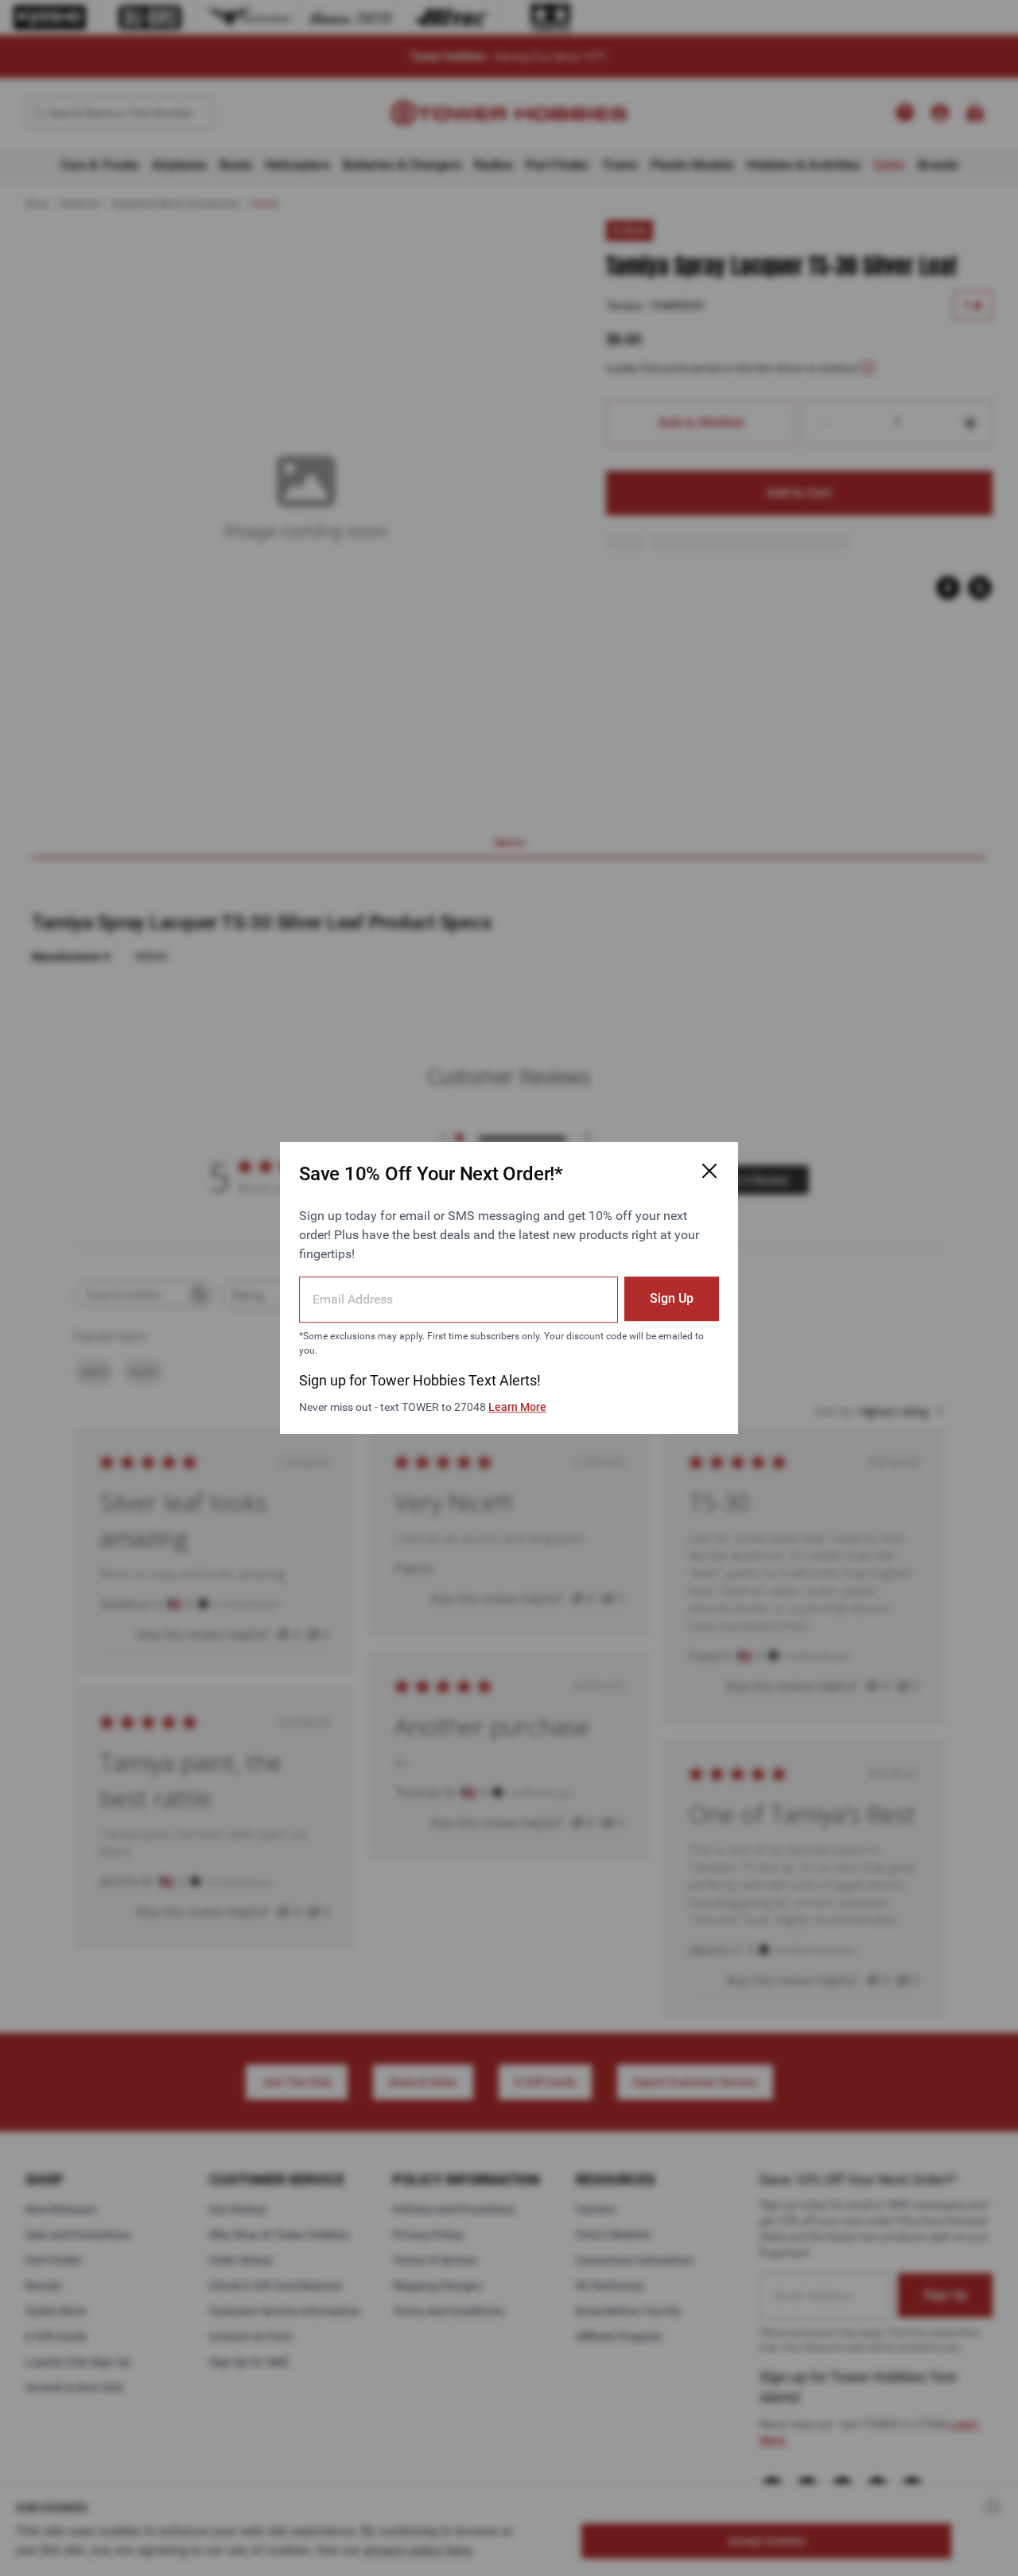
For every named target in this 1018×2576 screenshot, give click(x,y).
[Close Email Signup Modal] (709, 1171)
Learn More (517, 1407)
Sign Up (672, 1298)
